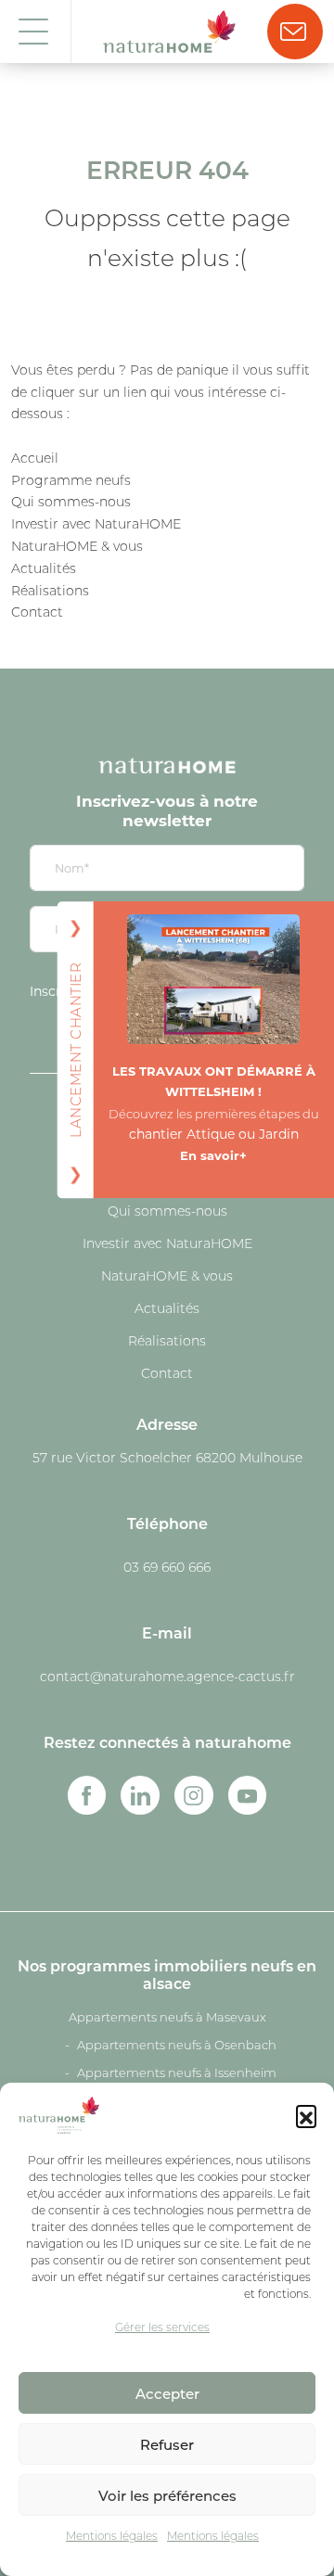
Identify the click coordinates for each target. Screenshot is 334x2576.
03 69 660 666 (167, 1567)
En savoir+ (213, 1155)
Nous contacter (295, 32)
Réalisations (50, 591)
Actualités (44, 568)
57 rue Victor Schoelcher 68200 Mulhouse (167, 1458)
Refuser (167, 2444)
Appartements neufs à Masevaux (167, 2017)
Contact (37, 612)
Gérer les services (162, 2327)
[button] (306, 2115)
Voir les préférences (167, 2495)
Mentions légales (112, 2536)
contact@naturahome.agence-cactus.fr (167, 1677)
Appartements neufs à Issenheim (177, 2072)
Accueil (35, 458)
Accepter (167, 2393)
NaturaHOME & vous (77, 546)
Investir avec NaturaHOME (96, 524)
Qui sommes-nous (71, 502)
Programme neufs (71, 480)
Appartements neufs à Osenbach (177, 2045)
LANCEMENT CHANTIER (74, 1050)
